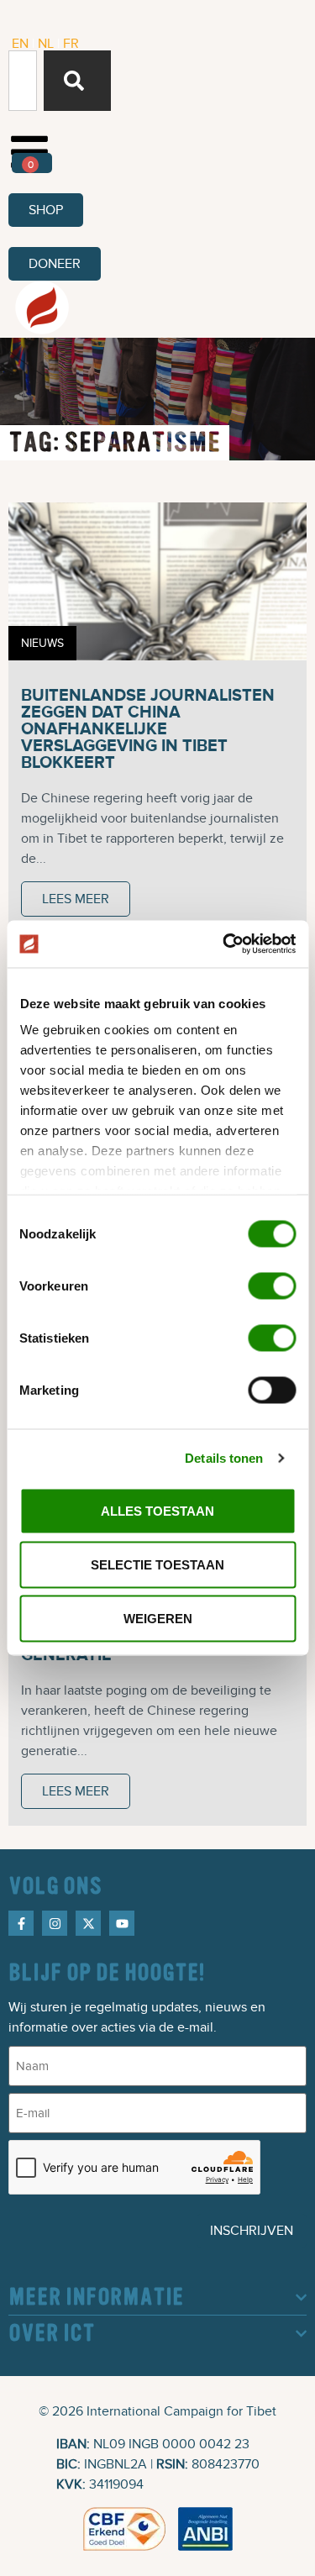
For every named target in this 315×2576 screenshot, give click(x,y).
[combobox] (23, 81)
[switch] (272, 1285)
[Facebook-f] (21, 1923)
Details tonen (224, 1458)
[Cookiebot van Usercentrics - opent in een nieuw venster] (224, 944)
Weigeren (158, 1618)
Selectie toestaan (157, 1564)
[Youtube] (122, 1923)
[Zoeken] (77, 81)
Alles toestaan (157, 1510)
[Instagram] (55, 1923)
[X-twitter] (88, 1923)
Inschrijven (252, 2231)
